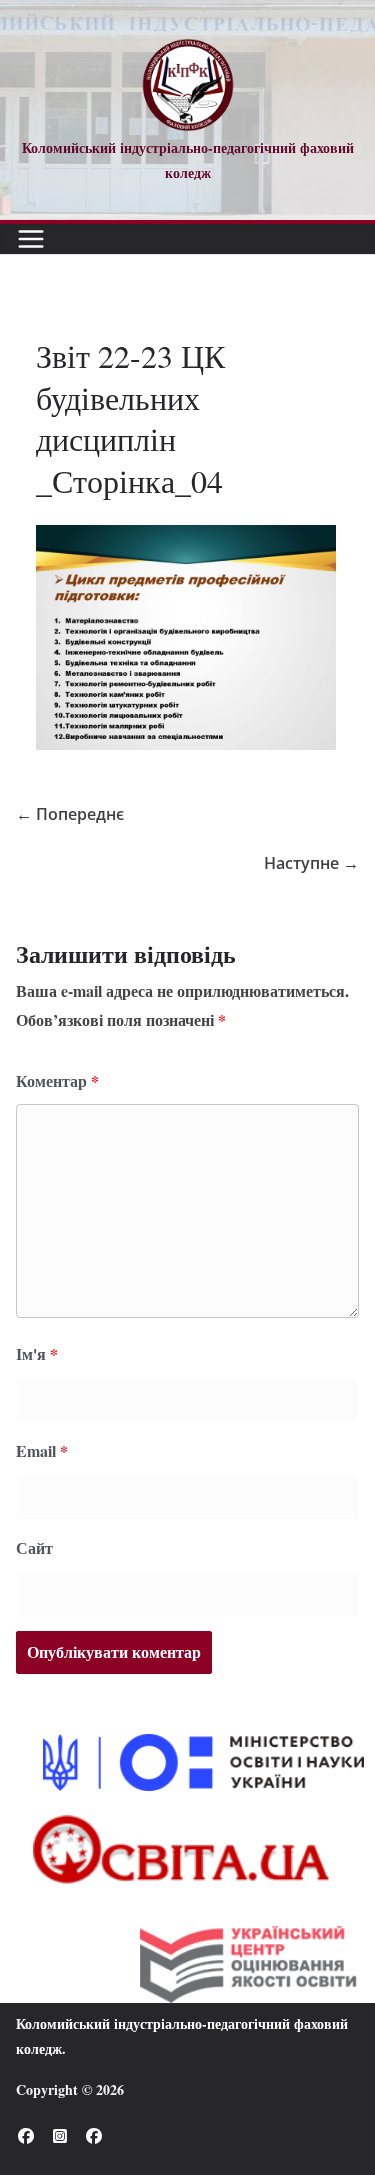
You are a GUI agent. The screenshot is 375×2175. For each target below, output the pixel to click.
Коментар (57, 1080)
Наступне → (311, 863)
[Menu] (31, 239)
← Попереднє (70, 814)
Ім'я (37, 1353)
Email (42, 1450)
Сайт (34, 1547)
